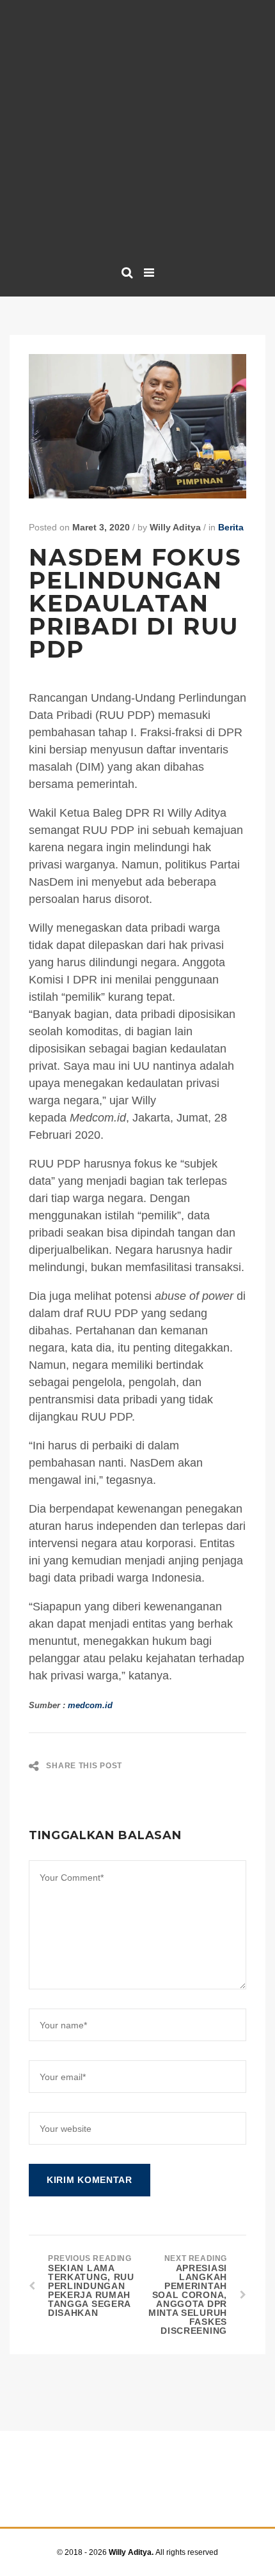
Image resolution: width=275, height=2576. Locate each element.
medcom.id (90, 1705)
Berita (231, 527)
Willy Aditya (175, 527)
